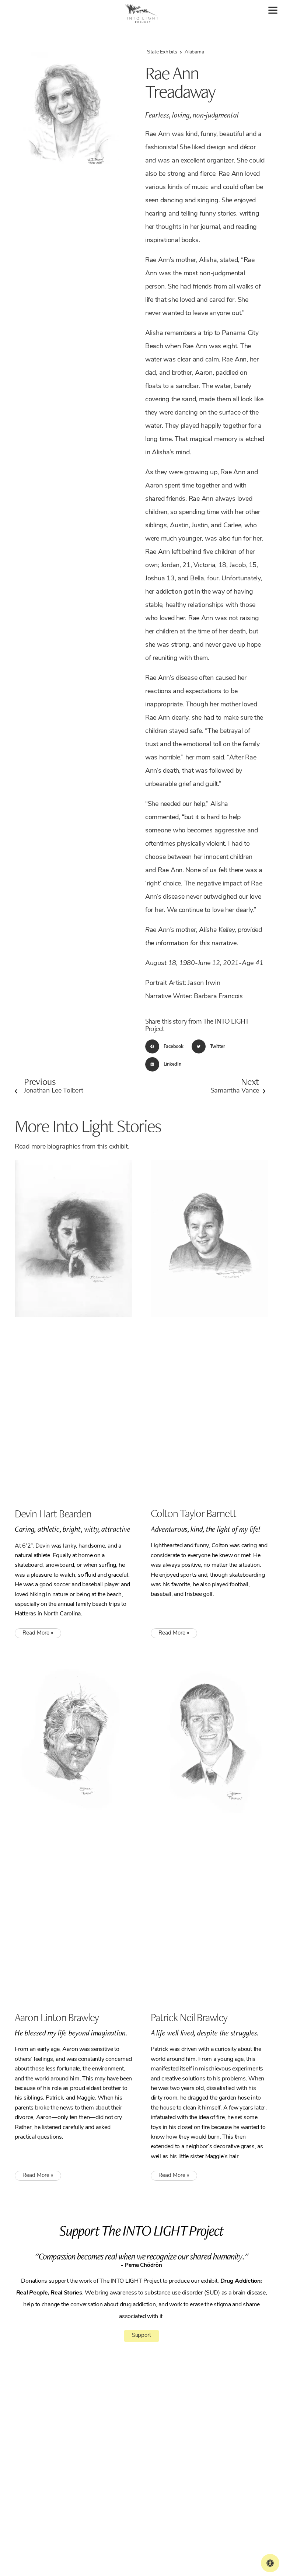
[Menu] (273, 10)
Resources (154, 2461)
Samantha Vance (235, 1085)
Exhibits (152, 2443)
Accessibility (156, 2479)
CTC (148, 2452)
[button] (167, 1046)
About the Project (161, 2424)
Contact (152, 2470)
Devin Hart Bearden (53, 1513)
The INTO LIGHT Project (167, 2433)
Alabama (194, 52)
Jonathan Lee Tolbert (54, 1085)
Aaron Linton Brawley (57, 2017)
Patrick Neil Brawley (189, 2017)
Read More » (38, 1633)
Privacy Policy (91, 2542)
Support (141, 2336)
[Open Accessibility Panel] (270, 2563)
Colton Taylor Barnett (193, 1513)
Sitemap (116, 2542)
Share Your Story (160, 2489)
